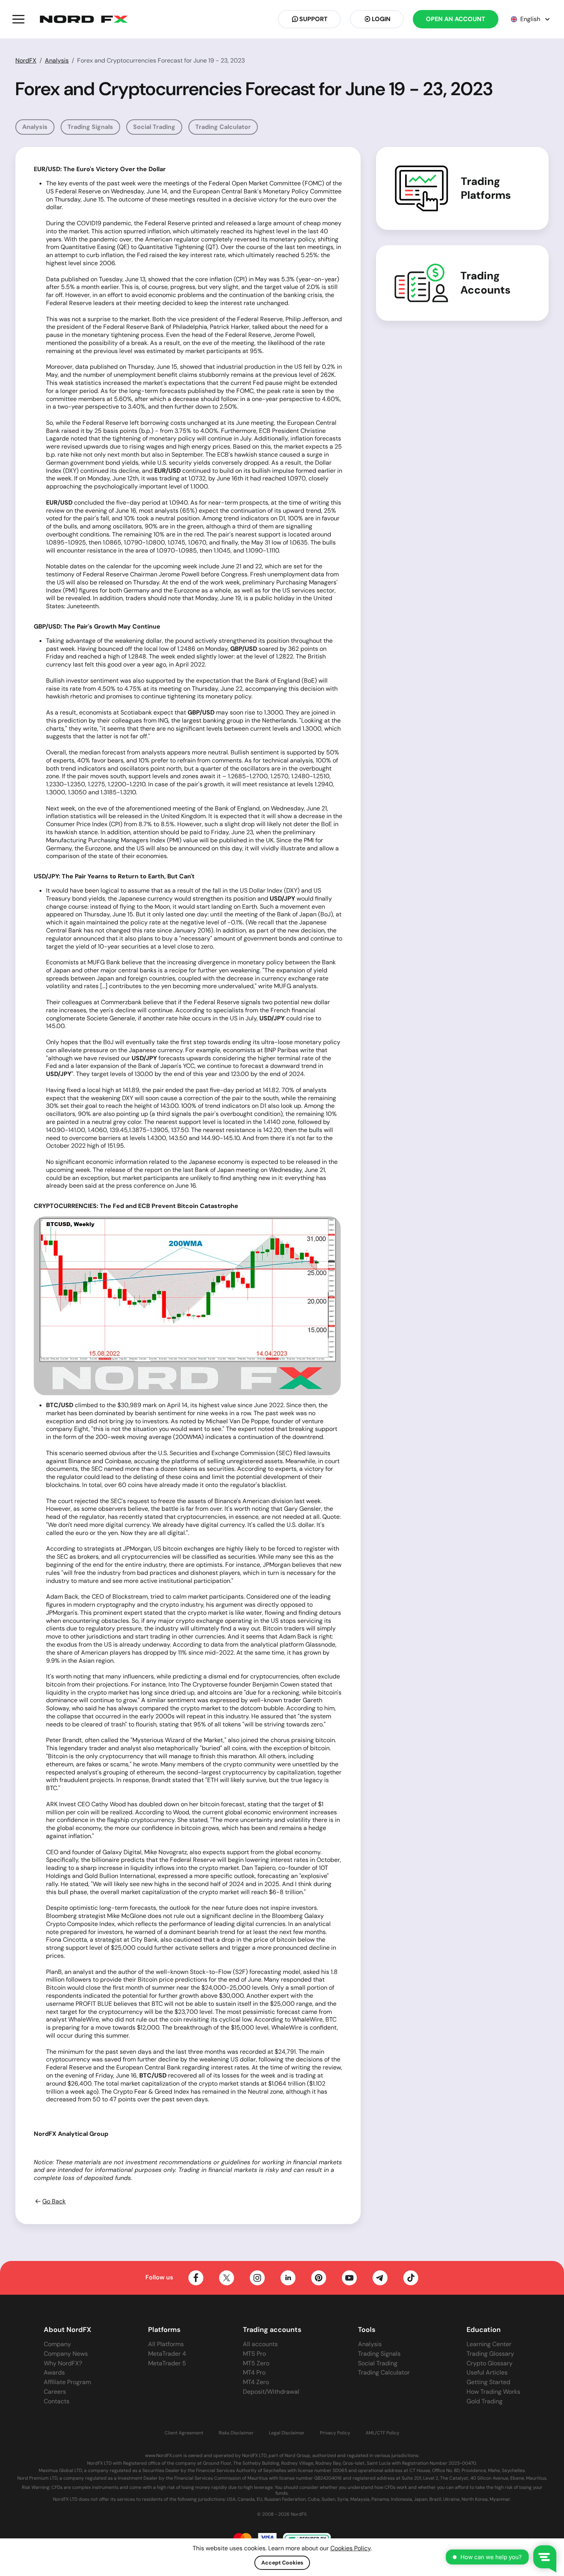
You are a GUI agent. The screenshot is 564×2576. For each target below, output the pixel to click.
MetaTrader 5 (167, 2363)
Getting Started (488, 2382)
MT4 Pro (254, 2372)
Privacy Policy (335, 2433)
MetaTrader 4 (167, 2354)
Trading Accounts (486, 283)
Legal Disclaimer (287, 2433)
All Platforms (166, 2344)
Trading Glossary (490, 2354)
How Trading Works (493, 2392)
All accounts (260, 2344)
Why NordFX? (63, 2363)
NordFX (26, 60)
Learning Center (489, 2344)
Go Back (54, 2201)
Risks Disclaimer (236, 2433)
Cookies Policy (350, 2548)
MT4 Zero (256, 2382)
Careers (55, 2392)
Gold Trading (485, 2401)
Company (57, 2344)
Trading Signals (90, 127)
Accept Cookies (282, 2563)
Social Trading (154, 127)
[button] (18, 19)
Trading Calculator (223, 127)
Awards (54, 2372)
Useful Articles (487, 2372)
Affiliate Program (67, 2382)
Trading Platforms (486, 188)
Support (313, 19)
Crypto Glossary (490, 2363)
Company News (66, 2354)
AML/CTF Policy (383, 2433)
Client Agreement (184, 2433)
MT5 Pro (254, 2354)
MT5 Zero (256, 2363)
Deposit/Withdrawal (271, 2392)
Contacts (57, 2401)
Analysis (57, 60)
